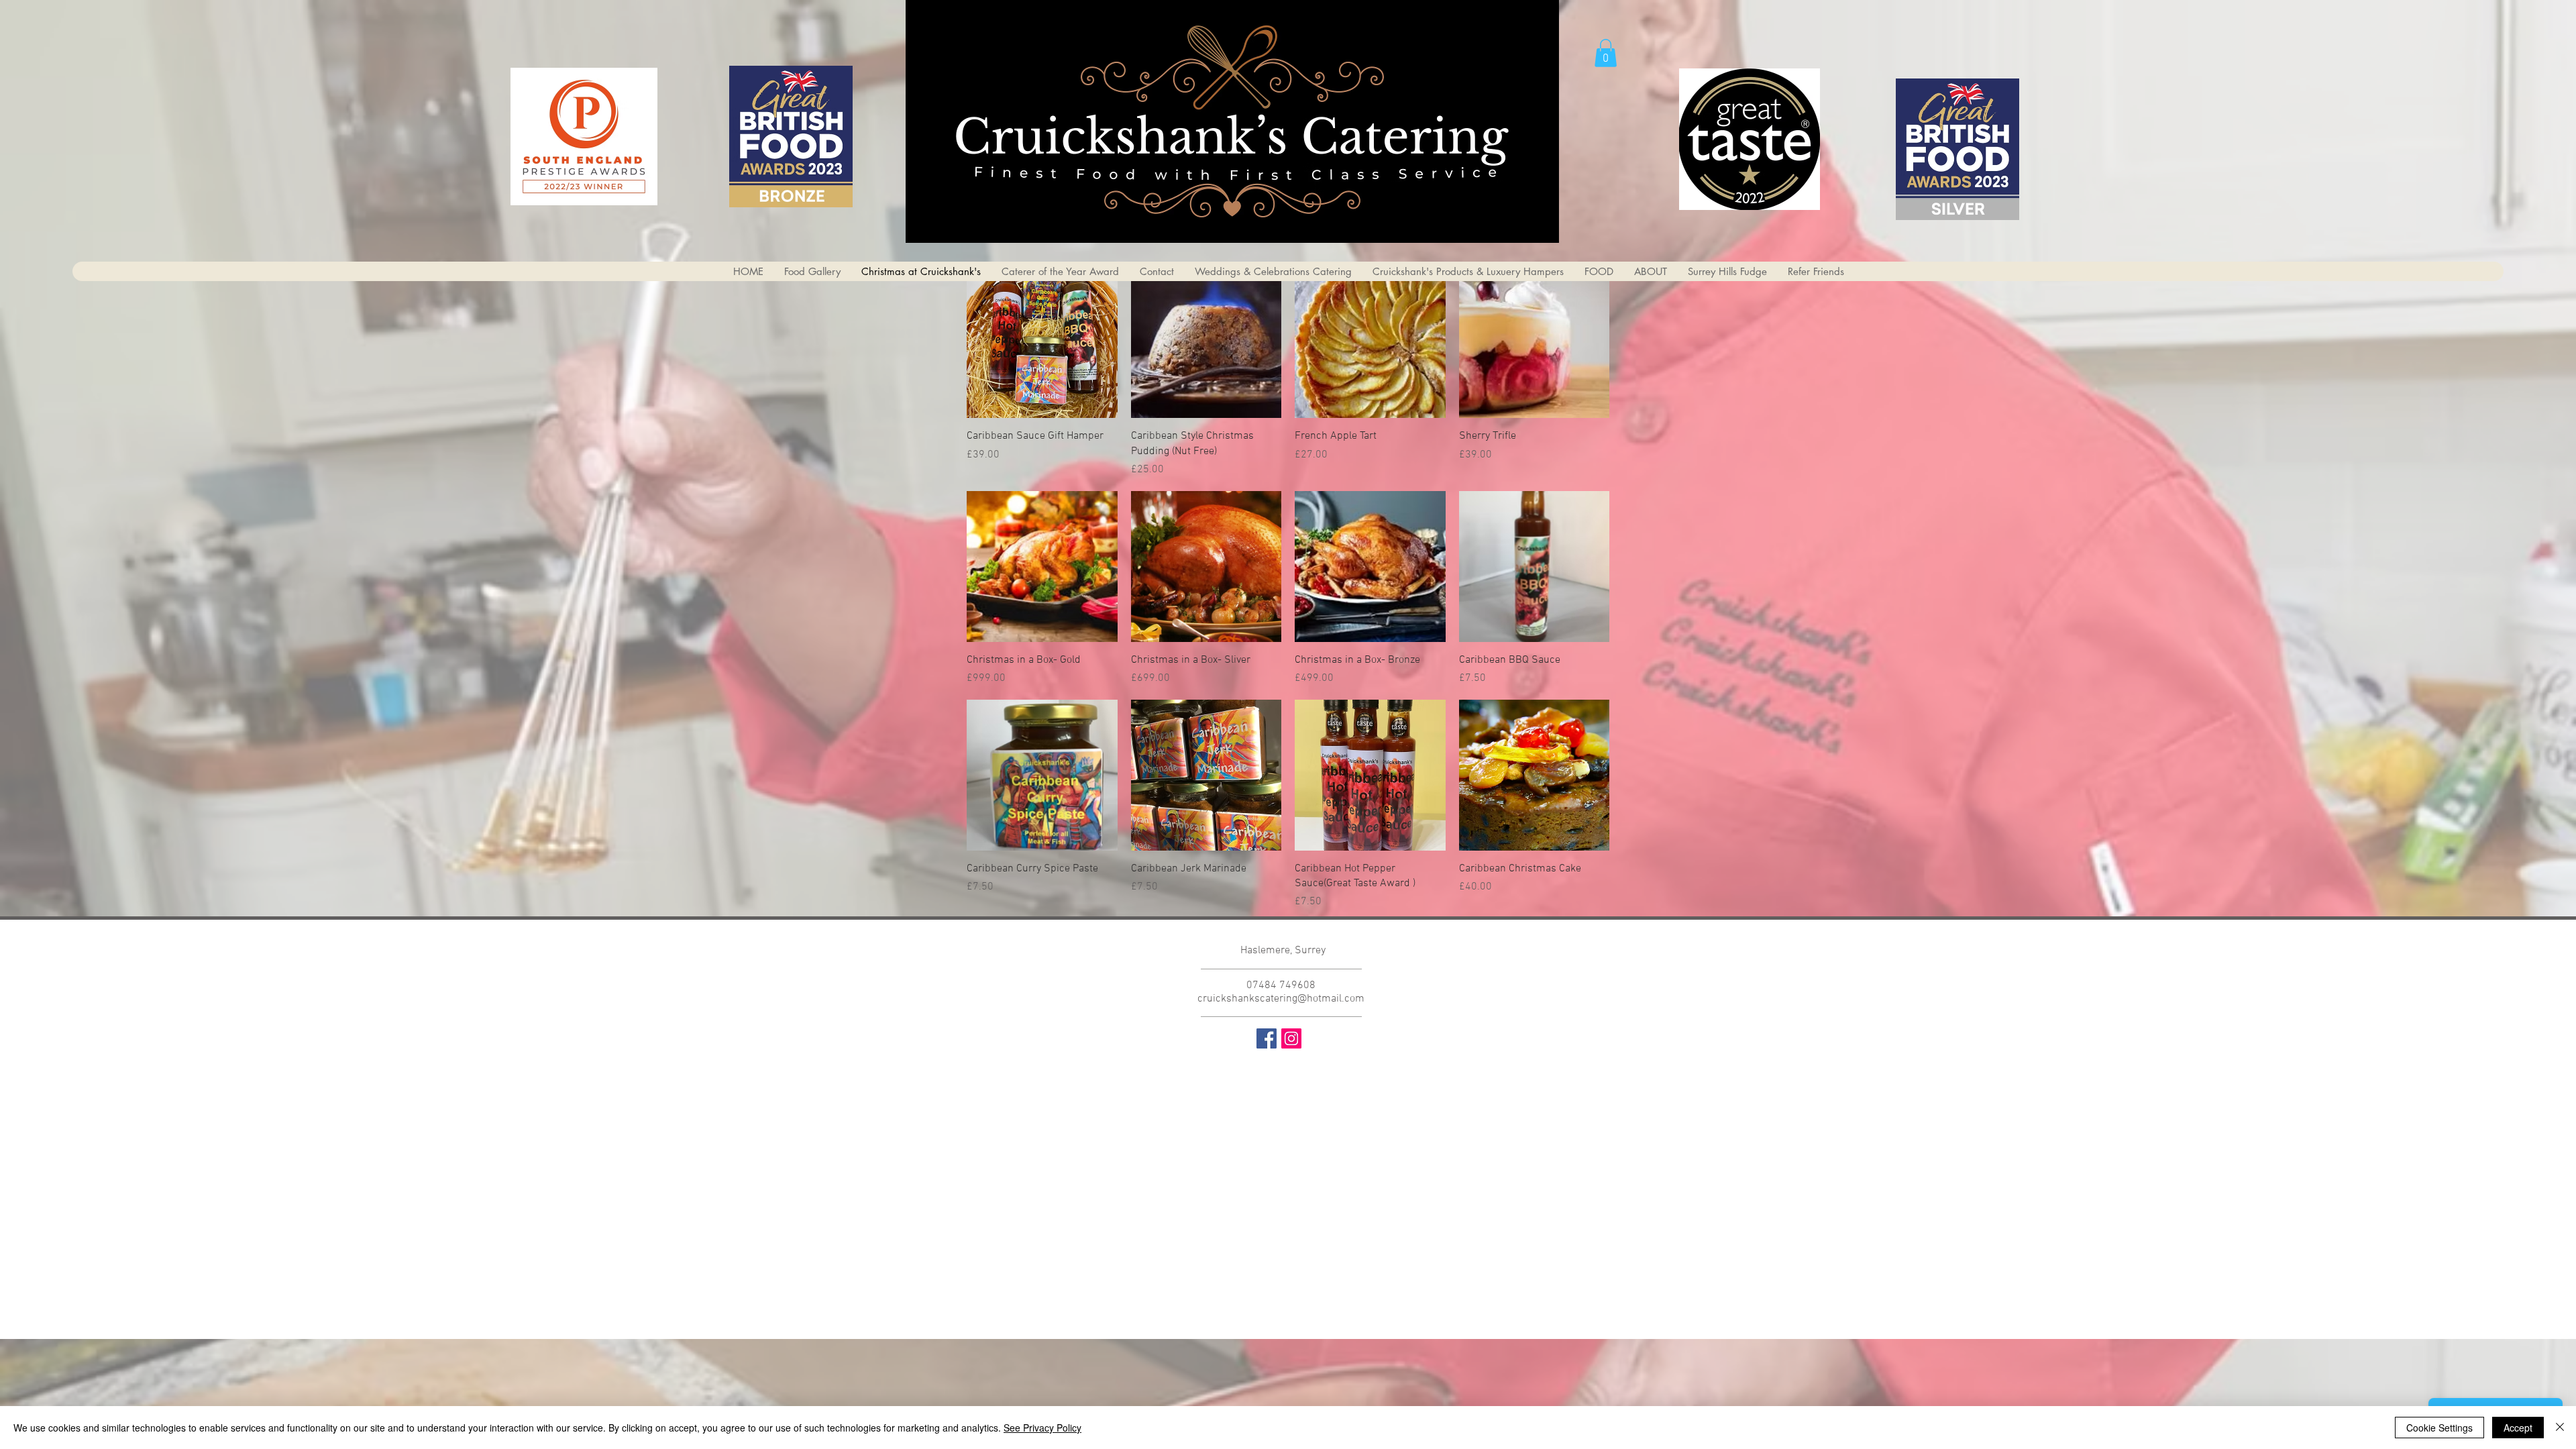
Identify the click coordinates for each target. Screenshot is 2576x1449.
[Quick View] (1042, 343)
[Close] (2560, 1428)
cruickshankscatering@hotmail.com (1281, 999)
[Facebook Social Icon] (1267, 1038)
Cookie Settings (2439, 1428)
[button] (1606, 53)
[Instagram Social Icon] (1291, 1038)
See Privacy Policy (1042, 1428)
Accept (2518, 1428)
